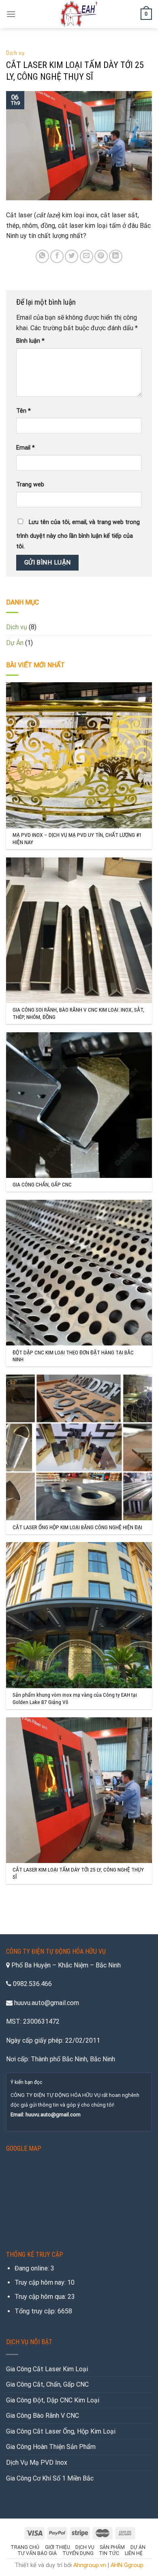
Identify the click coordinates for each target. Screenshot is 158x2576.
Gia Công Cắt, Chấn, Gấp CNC (47, 2384)
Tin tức (109, 2553)
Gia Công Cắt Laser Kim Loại (47, 2369)
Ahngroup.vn (90, 2565)
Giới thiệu (58, 2547)
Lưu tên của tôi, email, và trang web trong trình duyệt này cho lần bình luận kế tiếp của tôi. (78, 534)
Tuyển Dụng (78, 2553)
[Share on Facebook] (57, 256)
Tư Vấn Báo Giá (37, 2553)
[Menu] (11, 14)
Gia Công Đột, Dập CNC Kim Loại (53, 2400)
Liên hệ (134, 2553)
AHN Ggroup (127, 2565)
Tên (23, 411)
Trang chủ (25, 2547)
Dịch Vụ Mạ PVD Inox (37, 2462)
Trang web (30, 485)
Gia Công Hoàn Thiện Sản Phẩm (51, 2447)
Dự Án (15, 643)
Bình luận (30, 341)
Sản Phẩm (112, 2547)
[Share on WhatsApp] (42, 256)
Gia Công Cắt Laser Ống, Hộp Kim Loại (61, 2431)
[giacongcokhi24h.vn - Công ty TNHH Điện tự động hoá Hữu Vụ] (79, 14)
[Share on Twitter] (72, 256)
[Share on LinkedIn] (116, 256)
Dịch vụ (15, 53)
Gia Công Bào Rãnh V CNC (43, 2416)
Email (26, 448)
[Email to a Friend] (86, 256)
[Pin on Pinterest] (101, 256)
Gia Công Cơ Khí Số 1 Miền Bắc (50, 2478)
